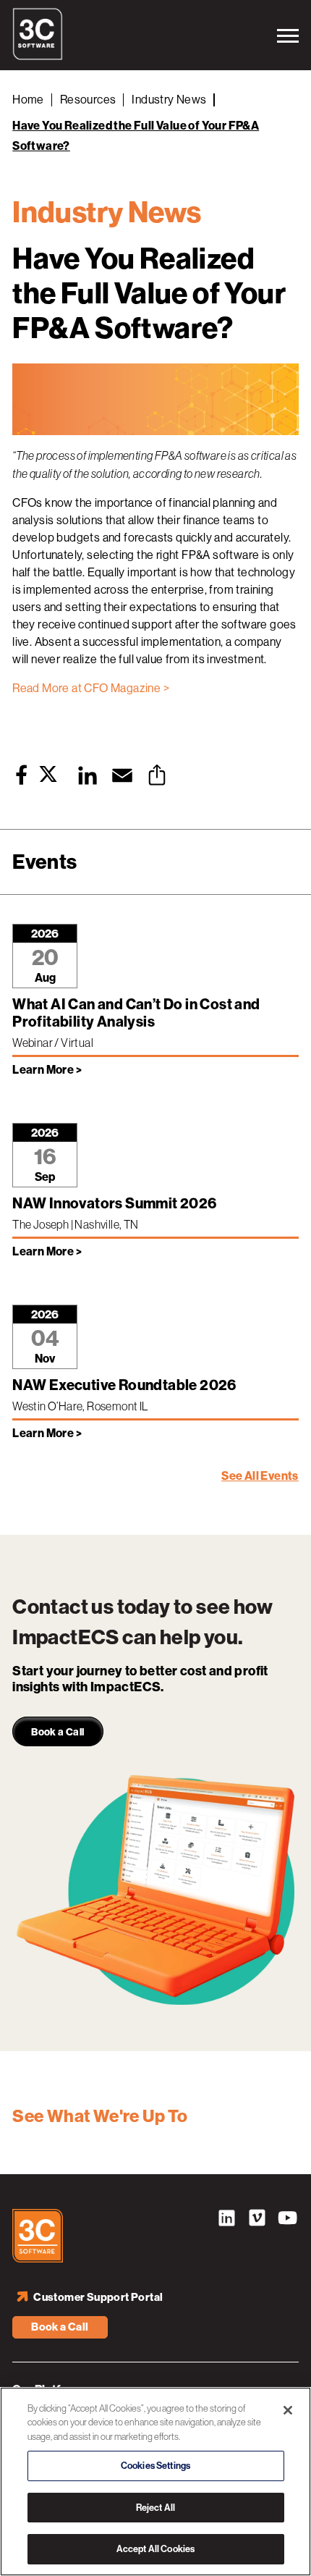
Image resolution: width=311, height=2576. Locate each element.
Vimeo (257, 2220)
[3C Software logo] (38, 56)
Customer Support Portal (98, 2297)
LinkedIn (227, 2220)
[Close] (288, 2410)
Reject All (155, 2508)
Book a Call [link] (57, 1732)
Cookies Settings (155, 2466)
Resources (88, 100)
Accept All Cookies (155, 2549)
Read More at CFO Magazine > (91, 688)
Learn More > (47, 1070)
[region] (155, 2482)
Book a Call (60, 2327)
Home (28, 100)
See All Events (260, 1476)
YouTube (288, 2220)
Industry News (169, 100)
